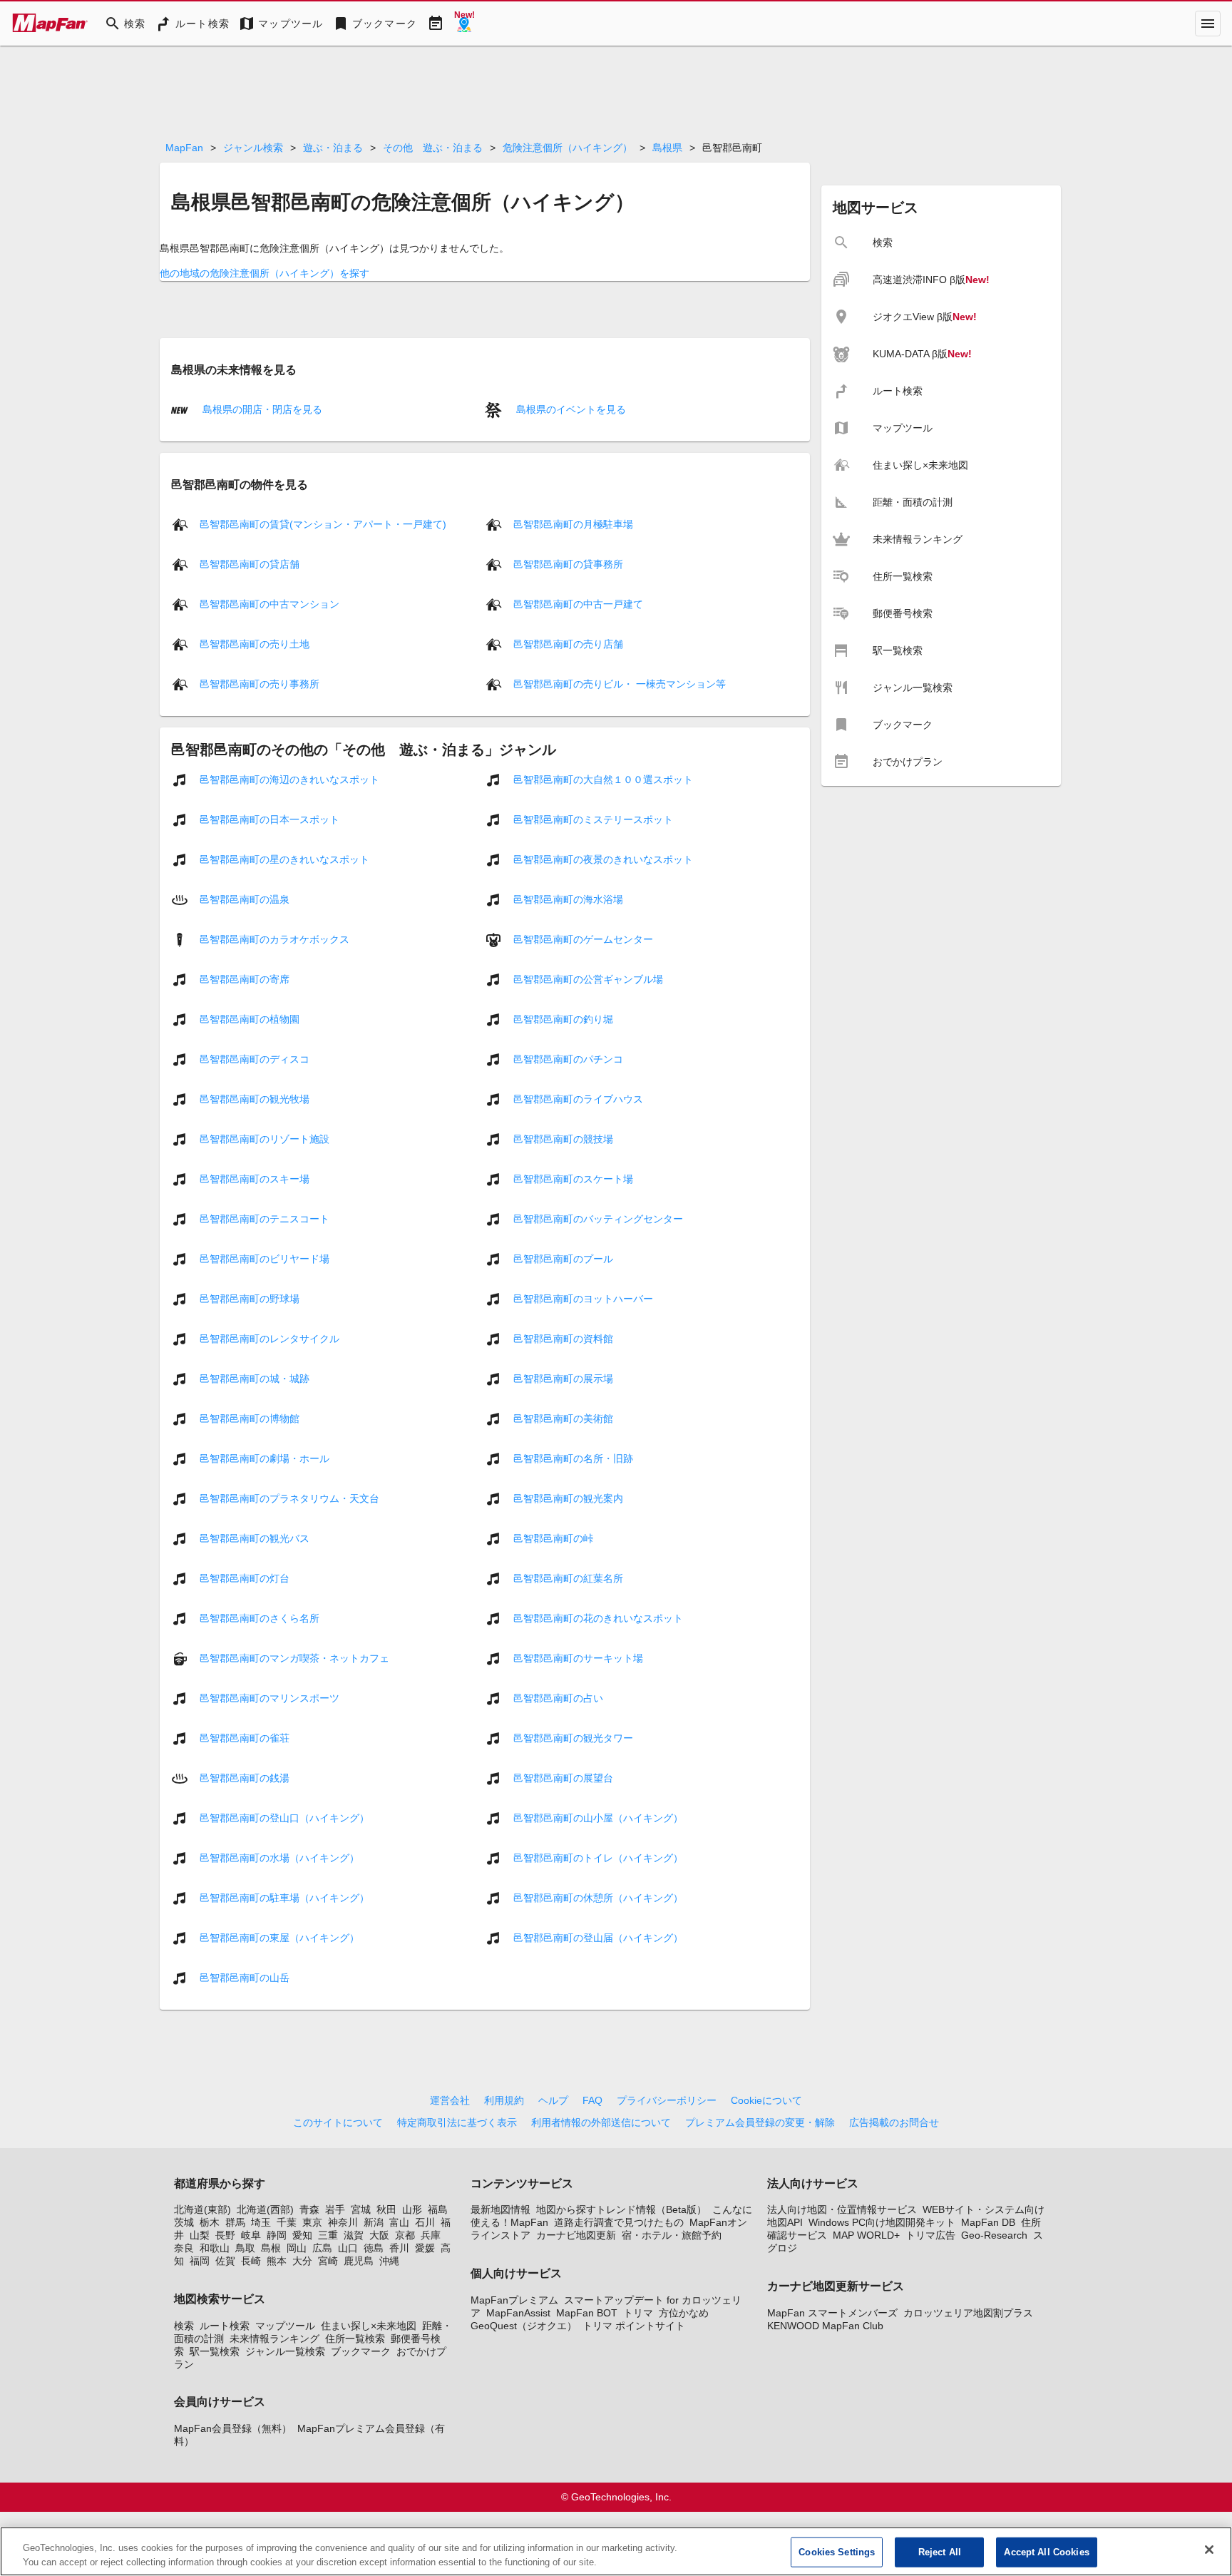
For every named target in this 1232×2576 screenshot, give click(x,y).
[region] (616, 2551)
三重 (328, 2235)
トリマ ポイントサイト (634, 2326)
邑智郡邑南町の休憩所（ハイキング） (598, 1898)
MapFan (184, 148)
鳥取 (245, 2248)
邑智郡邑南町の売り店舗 (568, 644)
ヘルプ (553, 2100)
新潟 (374, 2222)
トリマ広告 (930, 2235)
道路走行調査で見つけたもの (619, 2222)
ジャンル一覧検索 (285, 2351)
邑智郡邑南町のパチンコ (568, 1059)
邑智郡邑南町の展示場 (563, 1379)
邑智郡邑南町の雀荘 (245, 1738)
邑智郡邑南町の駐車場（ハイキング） (284, 1898)
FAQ (592, 2100)
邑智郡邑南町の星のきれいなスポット (284, 859)
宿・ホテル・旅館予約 (672, 2235)
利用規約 (504, 2100)
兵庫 (431, 2235)
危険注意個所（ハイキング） (568, 148)
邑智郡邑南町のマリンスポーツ (269, 1698)
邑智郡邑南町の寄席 (245, 979)
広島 (322, 2248)
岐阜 (251, 2235)
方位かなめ (684, 2313)
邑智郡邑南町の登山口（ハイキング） (284, 1818)
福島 (438, 2209)
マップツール (285, 2326)
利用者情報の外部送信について (601, 2122)
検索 (184, 2326)
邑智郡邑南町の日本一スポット (269, 819)
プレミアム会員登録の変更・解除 (760, 2122)
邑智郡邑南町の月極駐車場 (573, 524)
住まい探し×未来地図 (369, 2326)
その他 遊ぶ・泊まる (433, 148)
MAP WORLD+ (866, 2235)
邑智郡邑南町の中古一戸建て (578, 604)
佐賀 (225, 2261)
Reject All (940, 2552)
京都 (405, 2235)
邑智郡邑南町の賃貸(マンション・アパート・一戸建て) (323, 524)
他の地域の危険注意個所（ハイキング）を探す (265, 273)
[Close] (1209, 2550)
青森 (309, 2209)
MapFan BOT (587, 2313)
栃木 (210, 2222)
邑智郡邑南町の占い (558, 1698)
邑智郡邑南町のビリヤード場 (265, 1259)
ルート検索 (225, 2326)
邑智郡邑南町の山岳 (245, 1978)
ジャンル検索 (253, 148)
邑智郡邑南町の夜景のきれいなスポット (603, 859)
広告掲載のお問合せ (894, 2122)
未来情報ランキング (274, 2339)
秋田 (386, 2209)
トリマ (638, 2313)
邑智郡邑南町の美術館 (563, 1419)
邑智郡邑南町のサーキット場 (578, 1658)
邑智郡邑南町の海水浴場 (568, 899)
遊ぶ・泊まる (333, 148)
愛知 (302, 2235)
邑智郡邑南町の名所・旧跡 (573, 1458)
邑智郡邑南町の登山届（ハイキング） (598, 1938)
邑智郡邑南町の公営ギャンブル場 (588, 979)
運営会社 (450, 2100)
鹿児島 (359, 2261)
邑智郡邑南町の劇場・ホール (265, 1458)
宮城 (361, 2209)
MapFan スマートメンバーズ (832, 2313)
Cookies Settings (837, 2552)
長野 (225, 2235)
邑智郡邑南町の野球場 (250, 1299)
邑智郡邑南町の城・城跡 (255, 1379)
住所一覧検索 (355, 2339)
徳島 (374, 2248)
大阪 (379, 2235)
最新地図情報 (500, 2209)
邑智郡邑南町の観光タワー (573, 1738)
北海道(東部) (202, 2209)
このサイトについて (338, 2122)
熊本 (277, 2261)
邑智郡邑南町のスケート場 (573, 1179)
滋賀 (354, 2235)
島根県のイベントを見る (570, 409)
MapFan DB (988, 2222)
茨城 (184, 2222)
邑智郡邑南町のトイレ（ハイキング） (598, 1858)
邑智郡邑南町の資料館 (563, 1339)
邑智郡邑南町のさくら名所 (260, 1618)
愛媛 (425, 2248)
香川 (399, 2248)
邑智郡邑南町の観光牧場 (255, 1099)
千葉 (287, 2222)
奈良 (184, 2248)
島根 (271, 2248)
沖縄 (389, 2261)
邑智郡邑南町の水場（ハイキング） (279, 1858)
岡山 (297, 2248)
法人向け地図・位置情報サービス (842, 2209)
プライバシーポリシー (667, 2100)
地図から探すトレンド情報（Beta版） (621, 2209)
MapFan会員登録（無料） (233, 2428)
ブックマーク (361, 2351)
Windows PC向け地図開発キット (882, 2222)
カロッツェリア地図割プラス (968, 2313)
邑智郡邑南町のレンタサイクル (269, 1339)
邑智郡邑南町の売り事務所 (260, 684)
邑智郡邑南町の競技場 (563, 1139)
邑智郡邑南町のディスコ (255, 1059)
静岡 (277, 2235)
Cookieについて (766, 2100)
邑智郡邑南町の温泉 (245, 899)
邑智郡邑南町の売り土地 (255, 644)
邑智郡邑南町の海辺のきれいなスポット (289, 780)
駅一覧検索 (215, 2351)
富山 (399, 2222)
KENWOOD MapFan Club (825, 2326)
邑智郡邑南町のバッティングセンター (598, 1219)
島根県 (667, 148)
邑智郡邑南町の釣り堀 (563, 1019)
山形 (412, 2209)
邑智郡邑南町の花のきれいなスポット (598, 1618)
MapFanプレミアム (514, 2300)
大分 (302, 2261)
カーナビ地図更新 (576, 2235)
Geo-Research (994, 2235)
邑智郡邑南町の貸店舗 (250, 564)
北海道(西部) (265, 2209)
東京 (312, 2222)
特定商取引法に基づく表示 (457, 2122)
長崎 (251, 2261)
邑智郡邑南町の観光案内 (568, 1498)
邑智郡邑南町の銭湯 (245, 1778)
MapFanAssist (518, 2313)
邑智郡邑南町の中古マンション (269, 604)
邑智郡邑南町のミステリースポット (593, 819)
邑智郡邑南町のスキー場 (255, 1179)
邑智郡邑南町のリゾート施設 (265, 1139)
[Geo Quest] (464, 24)
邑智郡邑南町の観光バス (255, 1538)
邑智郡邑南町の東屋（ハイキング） (279, 1938)
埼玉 (261, 2222)
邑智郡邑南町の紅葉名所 (568, 1578)
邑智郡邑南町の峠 (553, 1538)
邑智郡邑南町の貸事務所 (568, 564)
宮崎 (328, 2261)
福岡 (200, 2261)
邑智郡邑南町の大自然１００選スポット (603, 780)
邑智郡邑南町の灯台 (245, 1578)
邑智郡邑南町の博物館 (250, 1419)
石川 (425, 2222)
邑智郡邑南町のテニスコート (265, 1219)
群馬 (235, 2222)
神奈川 (343, 2222)
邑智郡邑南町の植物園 (250, 1019)
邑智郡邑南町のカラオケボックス (274, 939)
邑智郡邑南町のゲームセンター (583, 939)
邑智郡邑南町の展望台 (563, 1778)
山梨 (200, 2235)
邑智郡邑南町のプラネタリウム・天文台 (289, 1498)
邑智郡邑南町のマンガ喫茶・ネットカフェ (294, 1658)
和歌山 (215, 2248)
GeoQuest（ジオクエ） (524, 2326)
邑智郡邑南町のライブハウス (578, 1099)
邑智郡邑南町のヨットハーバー (583, 1299)
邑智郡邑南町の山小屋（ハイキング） (598, 1818)
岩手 (335, 2209)
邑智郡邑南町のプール (563, 1259)
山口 (348, 2248)
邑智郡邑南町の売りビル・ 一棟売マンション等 (620, 684)
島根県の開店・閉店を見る (261, 409)
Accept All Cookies (1046, 2552)
